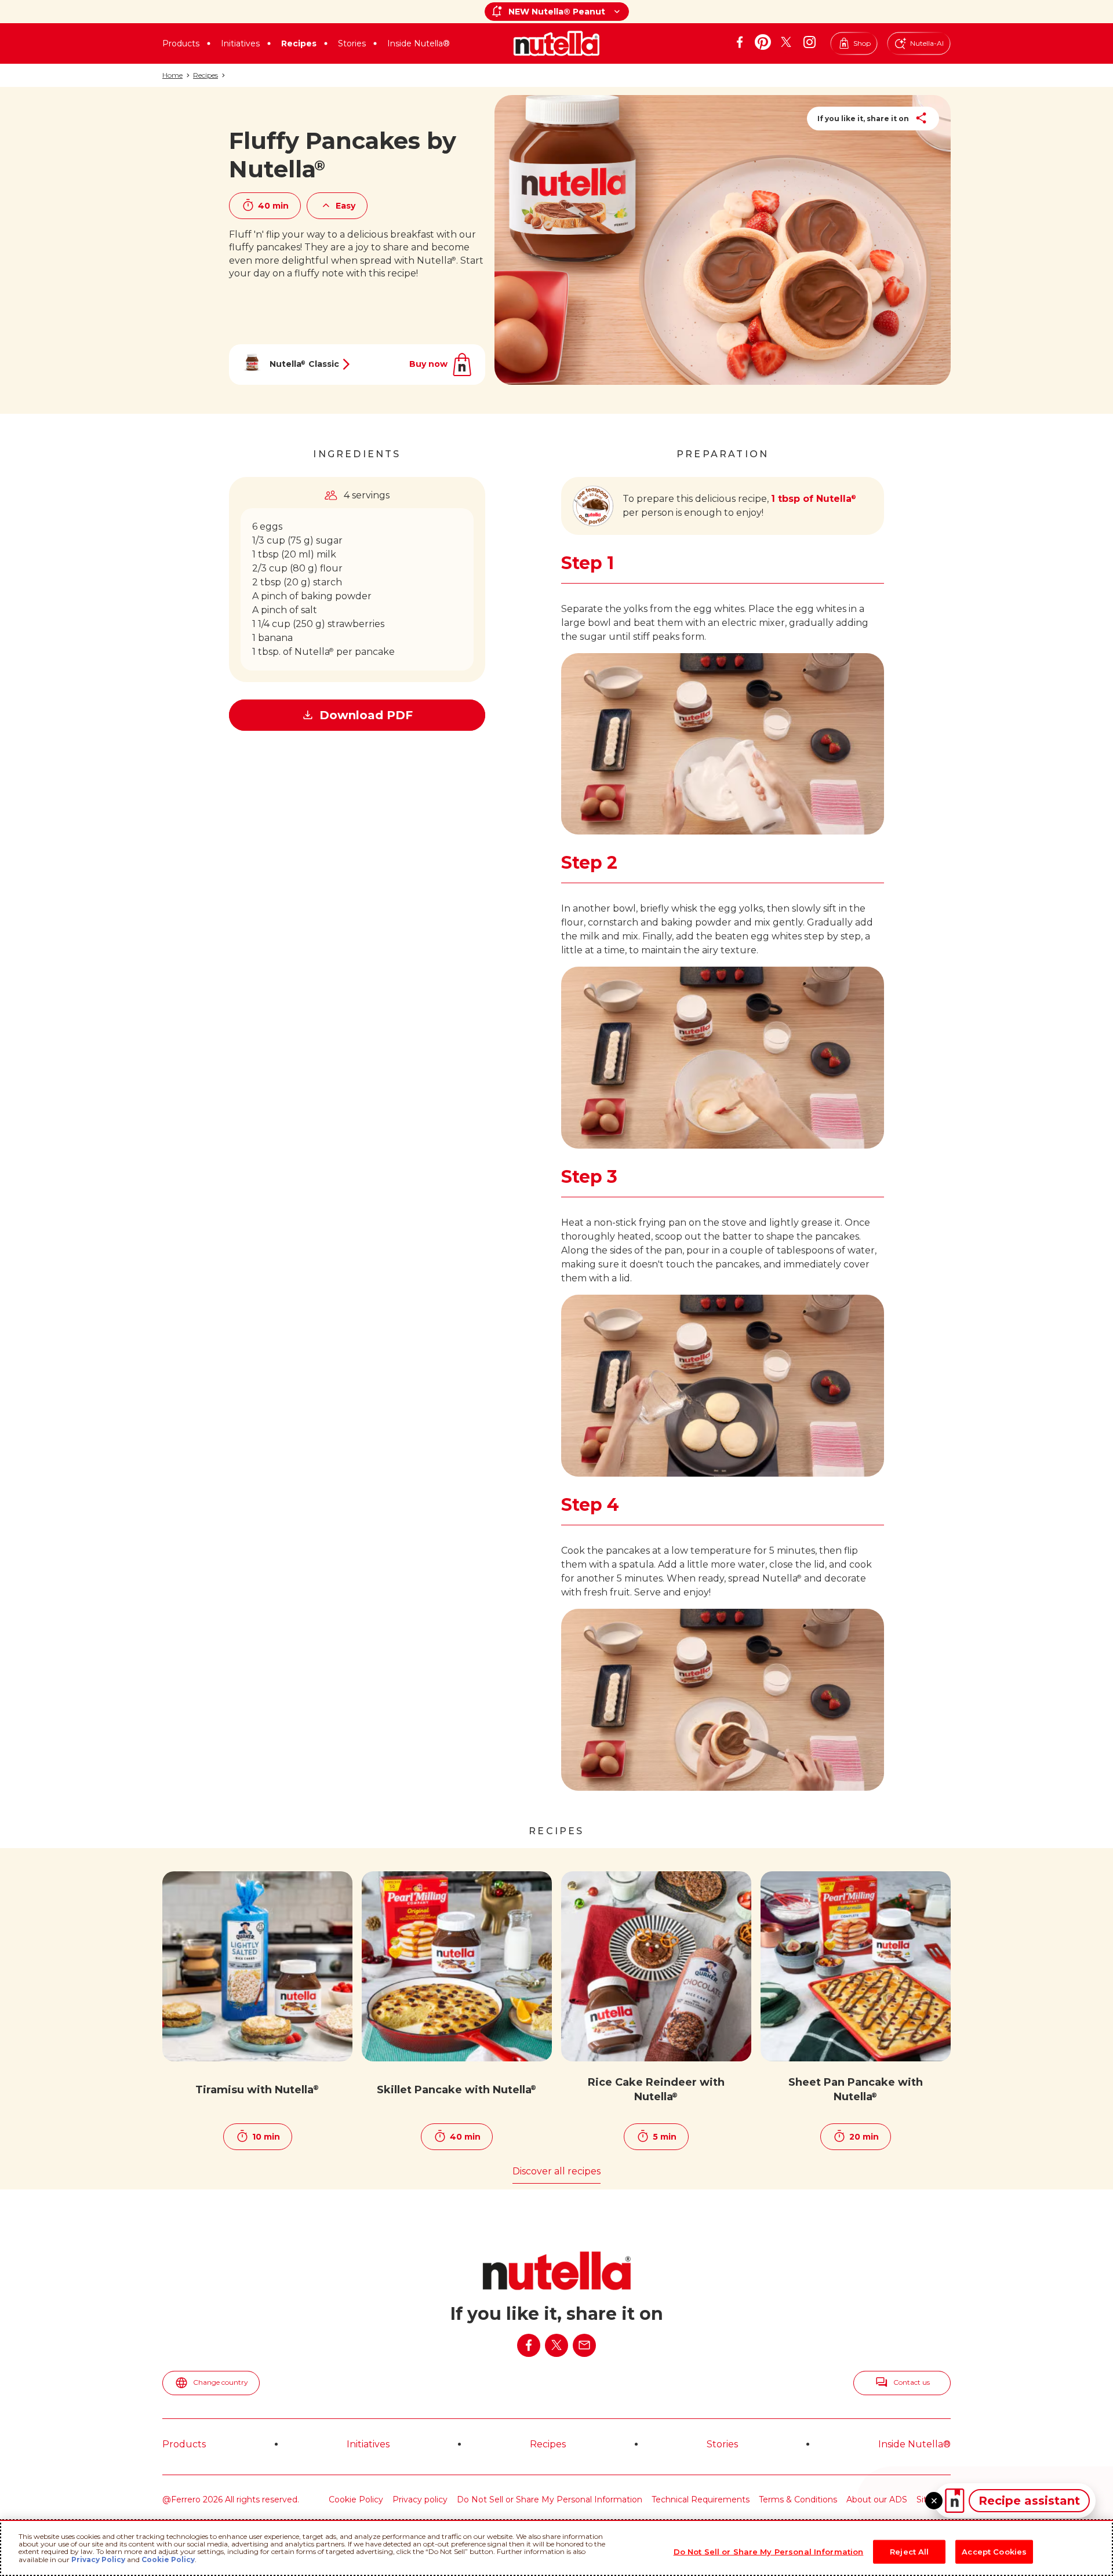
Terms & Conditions (798, 2500)
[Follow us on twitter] (786, 42)
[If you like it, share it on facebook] (529, 2345)
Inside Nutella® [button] (419, 43)
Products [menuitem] (184, 2444)
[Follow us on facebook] (740, 42)
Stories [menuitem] (722, 2444)
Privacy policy (420, 2500)
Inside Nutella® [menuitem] (914, 2444)
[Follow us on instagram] (809, 42)
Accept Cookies (994, 2551)
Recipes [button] (299, 43)
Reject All (909, 2551)
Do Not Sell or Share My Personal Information (550, 2500)
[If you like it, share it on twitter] (556, 2345)
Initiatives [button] (240, 43)
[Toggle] (934, 2501)
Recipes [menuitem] (548, 2444)
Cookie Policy (356, 2500)
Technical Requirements (701, 2500)
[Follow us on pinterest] (763, 42)
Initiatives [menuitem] (368, 2444)
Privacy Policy (98, 2559)
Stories (352, 43)
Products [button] (181, 43)
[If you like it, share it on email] (584, 2345)
